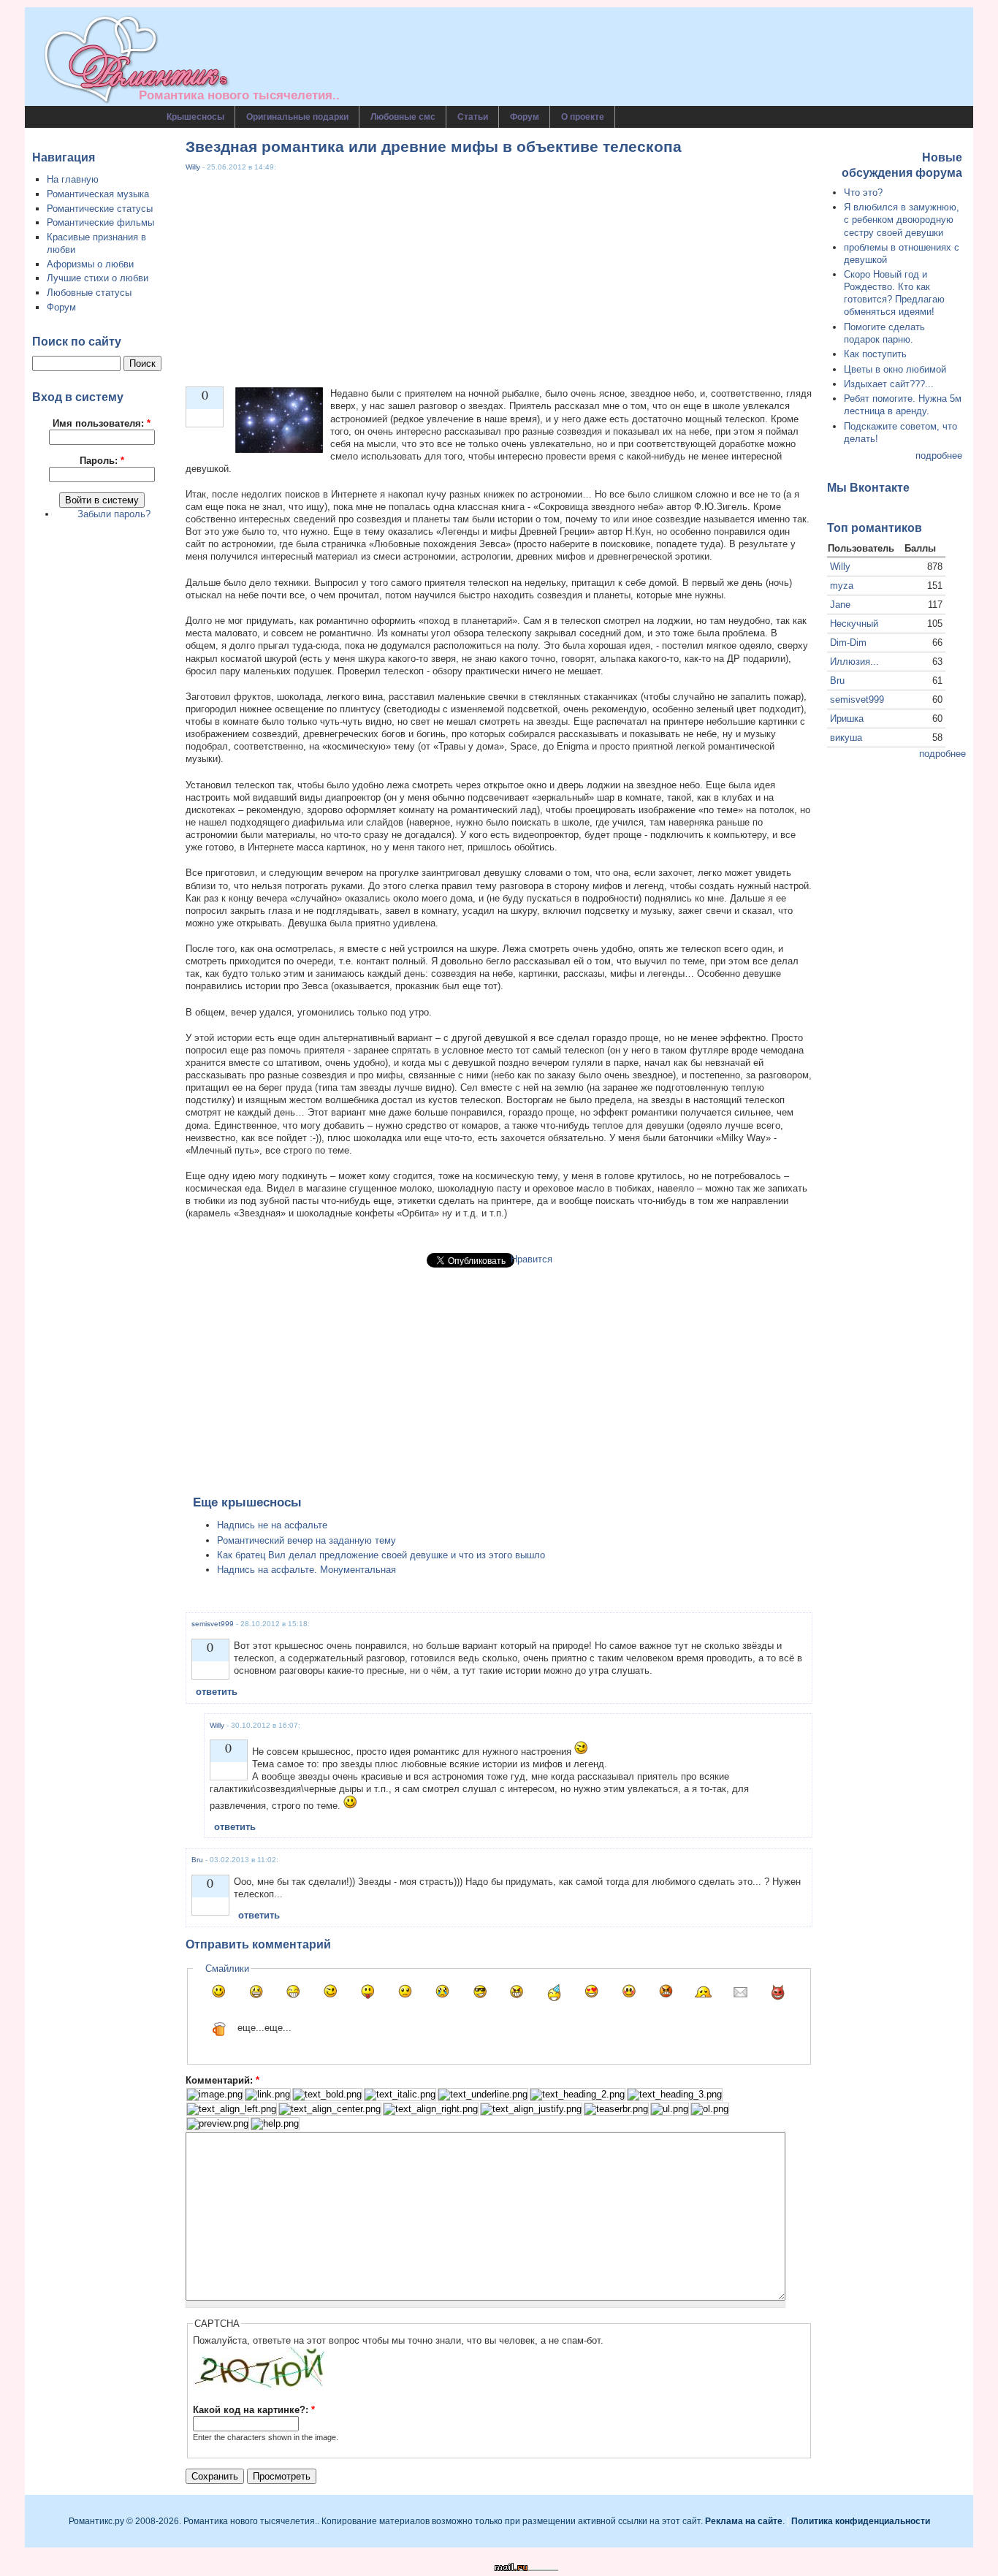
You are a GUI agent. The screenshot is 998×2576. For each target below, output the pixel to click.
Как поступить (875, 354)
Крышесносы (195, 117)
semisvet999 (213, 1624)
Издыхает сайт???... (889, 384)
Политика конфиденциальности (861, 2521)
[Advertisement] (499, 275)
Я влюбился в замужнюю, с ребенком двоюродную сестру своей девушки (902, 220)
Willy (193, 167)
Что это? (863, 193)
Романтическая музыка (98, 194)
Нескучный (854, 624)
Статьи (473, 117)
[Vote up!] (205, 418)
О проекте (583, 117)
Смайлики (227, 1969)
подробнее (939, 456)
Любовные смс (403, 117)
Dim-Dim (848, 643)
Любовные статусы (89, 293)
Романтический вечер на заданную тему (306, 1540)
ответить (217, 1692)
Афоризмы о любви (90, 264)
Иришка (847, 719)
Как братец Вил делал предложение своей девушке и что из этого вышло (381, 1555)
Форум (525, 117)
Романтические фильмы (100, 222)
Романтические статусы (100, 209)
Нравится (532, 1259)
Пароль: (102, 461)
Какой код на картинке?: (254, 2410)
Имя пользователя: (102, 423)
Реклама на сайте (744, 2521)
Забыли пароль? (114, 514)
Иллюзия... (854, 662)
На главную (73, 179)
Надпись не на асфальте (272, 1525)
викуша (846, 738)
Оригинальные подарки (297, 117)
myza (842, 586)
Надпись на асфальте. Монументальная (306, 1570)
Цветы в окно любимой (895, 369)
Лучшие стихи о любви (98, 278)
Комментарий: (222, 2080)
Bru (197, 1860)
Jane (840, 605)
